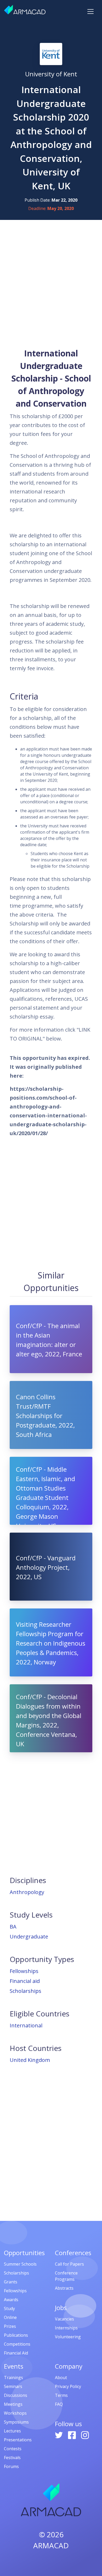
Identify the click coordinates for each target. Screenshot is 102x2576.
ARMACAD (51, 2545)
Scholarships (25, 1991)
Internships (66, 2328)
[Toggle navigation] (90, 12)
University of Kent (51, 74)
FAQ (59, 2404)
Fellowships (24, 1971)
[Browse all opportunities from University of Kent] (51, 54)
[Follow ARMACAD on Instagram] (85, 2435)
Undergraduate (29, 1937)
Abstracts (64, 2288)
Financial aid (25, 1981)
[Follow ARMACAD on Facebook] (72, 2435)
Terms (61, 2395)
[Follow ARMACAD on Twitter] (59, 2435)
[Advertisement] (51, 283)
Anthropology (27, 1892)
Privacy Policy (68, 2386)
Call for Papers (69, 2264)
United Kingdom (30, 2060)
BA (13, 1927)
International (26, 2025)
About (61, 2378)
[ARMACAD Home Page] (25, 10)
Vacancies (64, 2319)
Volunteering (68, 2337)
